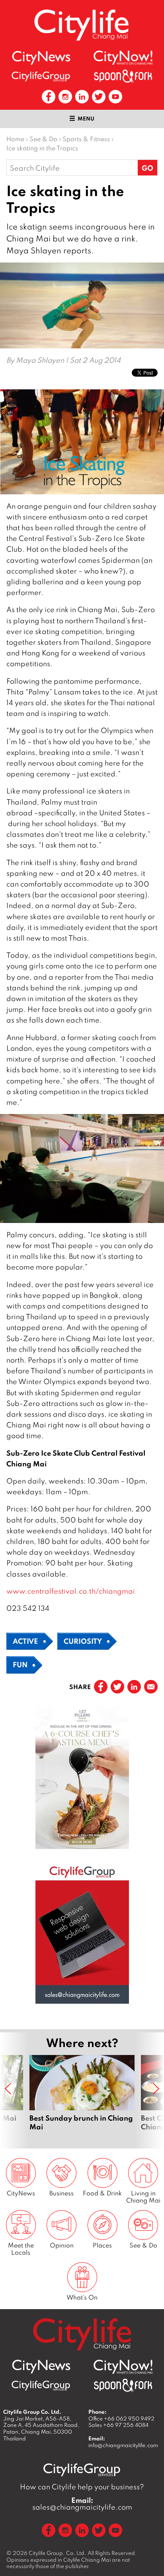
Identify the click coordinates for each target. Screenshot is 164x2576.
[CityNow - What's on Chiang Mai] (123, 58)
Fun (20, 1664)
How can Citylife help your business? (82, 2487)
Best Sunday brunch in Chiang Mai (82, 2093)
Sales (118, 2425)
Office (121, 2419)
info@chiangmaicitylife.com (123, 2445)
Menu (86, 119)
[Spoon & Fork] (123, 76)
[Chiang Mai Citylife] (82, 25)
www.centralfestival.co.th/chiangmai (71, 1591)
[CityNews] (41, 58)
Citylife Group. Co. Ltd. (58, 2553)
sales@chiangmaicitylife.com (82, 2504)
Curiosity (83, 1641)
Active (25, 1641)
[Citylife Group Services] (41, 76)
